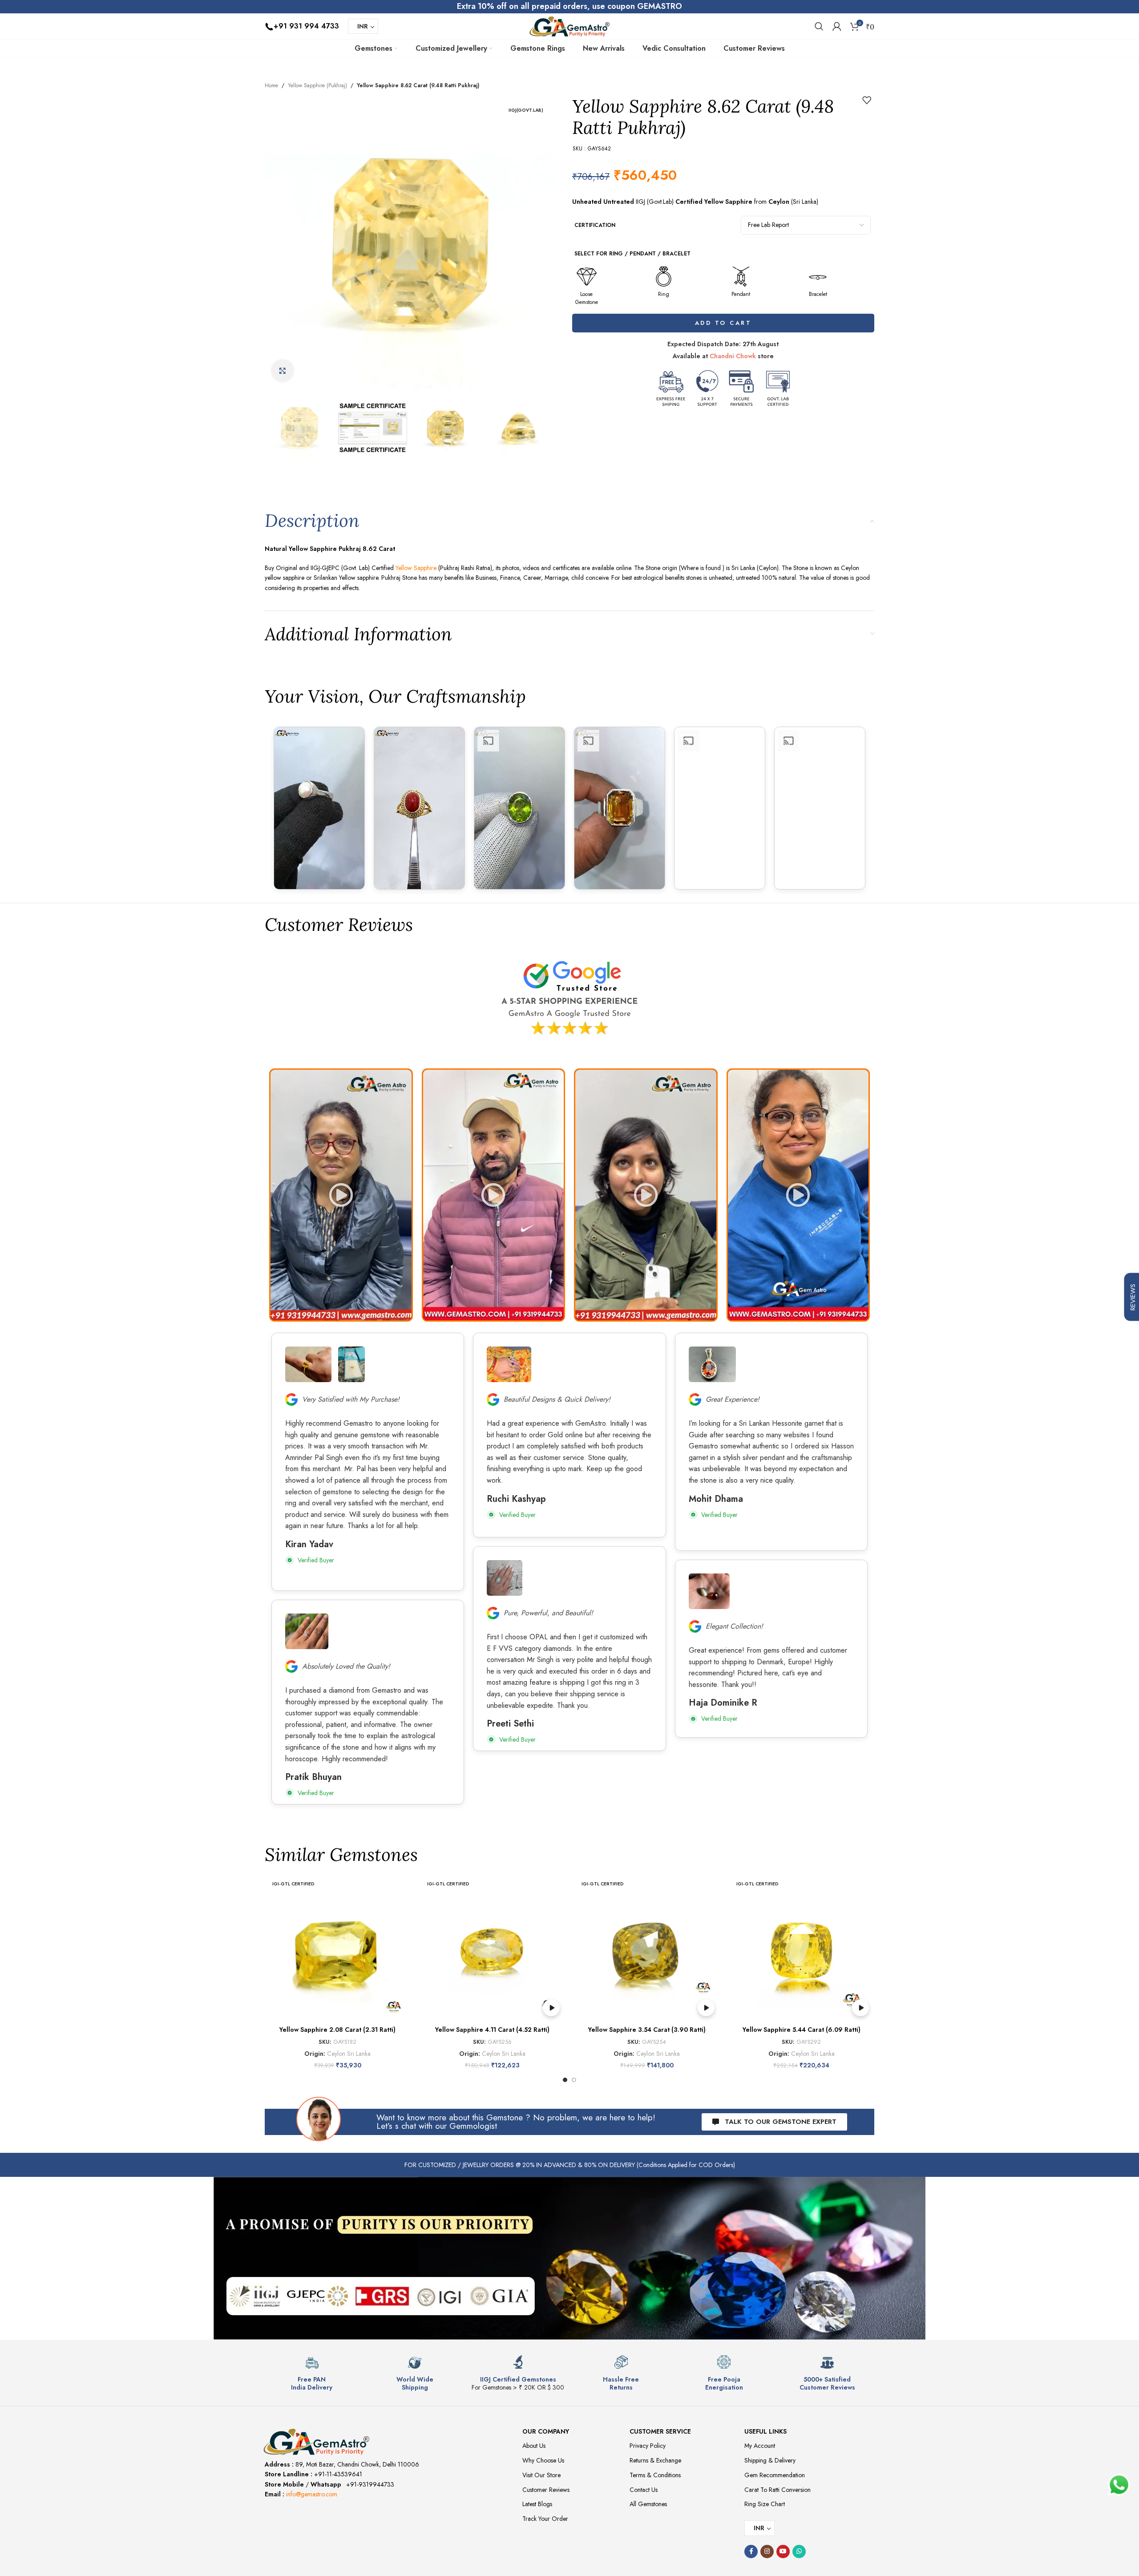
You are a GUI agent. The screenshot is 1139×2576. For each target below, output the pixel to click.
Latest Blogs (537, 2504)
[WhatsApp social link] (799, 2552)
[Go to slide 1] (565, 2080)
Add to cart (723, 323)
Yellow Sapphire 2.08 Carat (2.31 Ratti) (337, 2030)
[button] (341, 1195)
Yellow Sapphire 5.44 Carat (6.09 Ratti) (802, 2030)
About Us (534, 2446)
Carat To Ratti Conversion (778, 2490)
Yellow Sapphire (416, 568)
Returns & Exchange (655, 2460)
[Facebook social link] (751, 2552)
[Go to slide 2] (574, 2080)
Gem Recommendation (775, 2475)
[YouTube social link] (783, 2552)
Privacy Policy (648, 2446)
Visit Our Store (541, 2475)
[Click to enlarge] (283, 371)
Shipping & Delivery (770, 2460)
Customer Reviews (546, 2490)
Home (271, 85)
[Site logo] (569, 25)
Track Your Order (545, 2519)
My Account (760, 2446)
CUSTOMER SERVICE (660, 2431)
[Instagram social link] (767, 2552)
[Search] (819, 26)
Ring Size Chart (765, 2504)
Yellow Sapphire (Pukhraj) (317, 85)
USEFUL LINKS (765, 2431)
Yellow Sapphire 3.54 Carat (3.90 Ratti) (647, 2030)
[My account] (837, 26)
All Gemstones (648, 2504)
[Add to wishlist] (867, 100)
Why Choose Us (543, 2460)
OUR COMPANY (546, 2431)
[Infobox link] (312, 2373)
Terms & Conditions (655, 2475)
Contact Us (644, 2490)
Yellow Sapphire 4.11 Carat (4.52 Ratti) (492, 2030)
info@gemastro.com (312, 2494)
